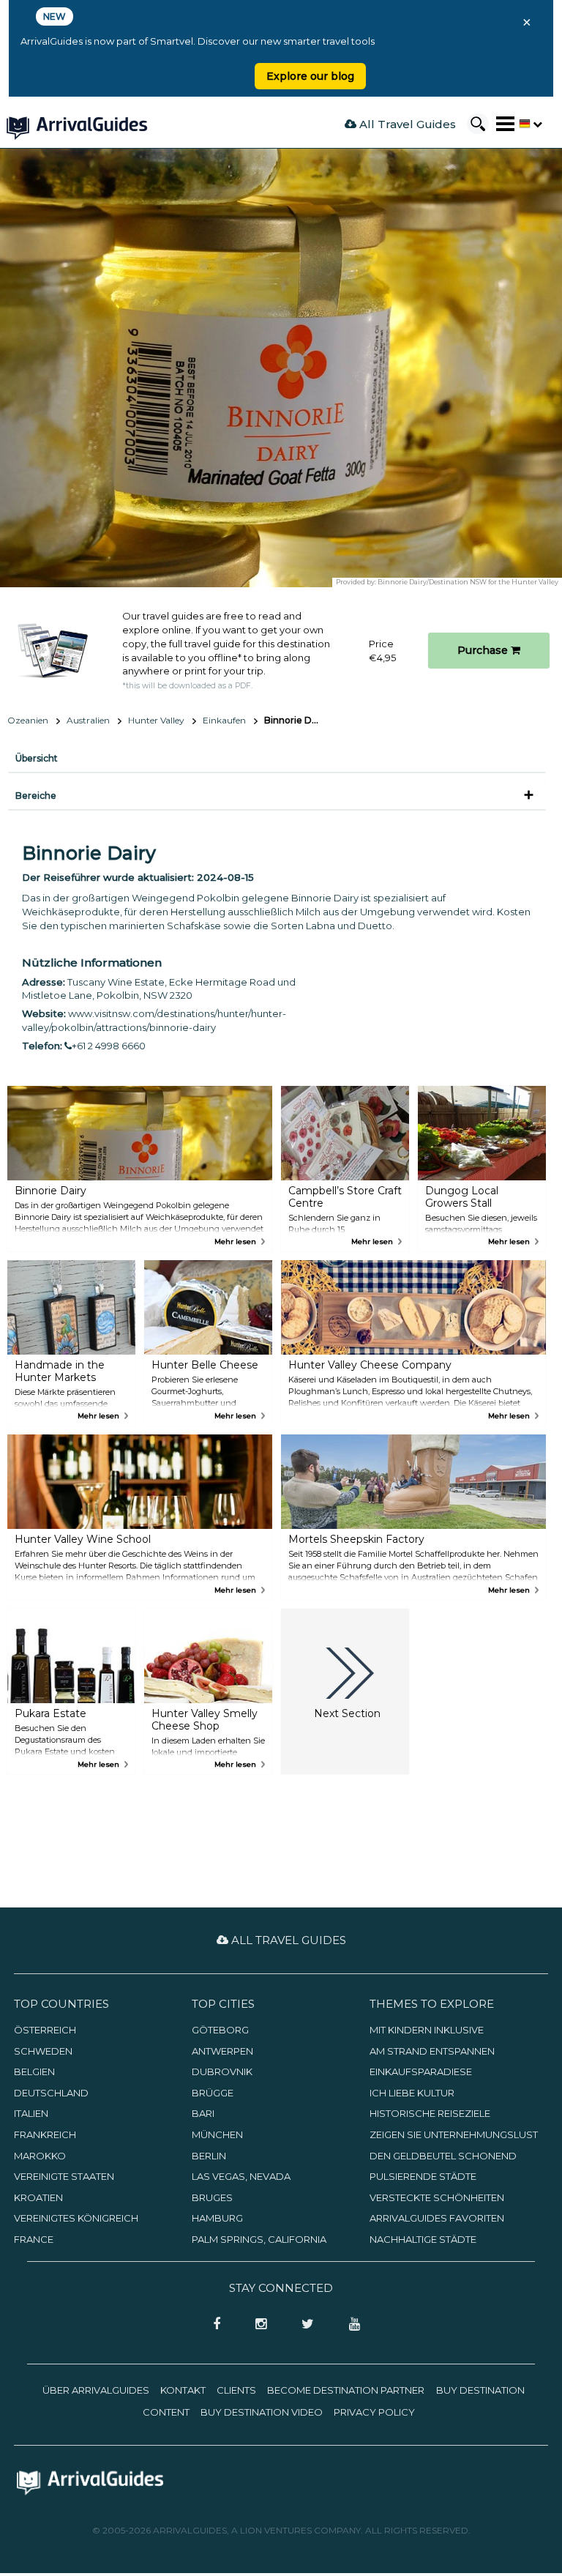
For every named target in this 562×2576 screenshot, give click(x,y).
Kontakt (183, 2390)
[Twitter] (303, 2325)
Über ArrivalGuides (96, 2390)
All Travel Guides (406, 124)
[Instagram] (256, 2325)
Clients (236, 2390)
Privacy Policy (374, 2412)
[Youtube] (349, 2325)
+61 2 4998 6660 (109, 1046)
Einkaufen (224, 720)
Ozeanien (28, 720)
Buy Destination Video (262, 2412)
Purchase (484, 650)
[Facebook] (212, 2325)
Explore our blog (310, 76)
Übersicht (37, 758)
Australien (88, 720)
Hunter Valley (156, 720)
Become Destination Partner (346, 2390)
